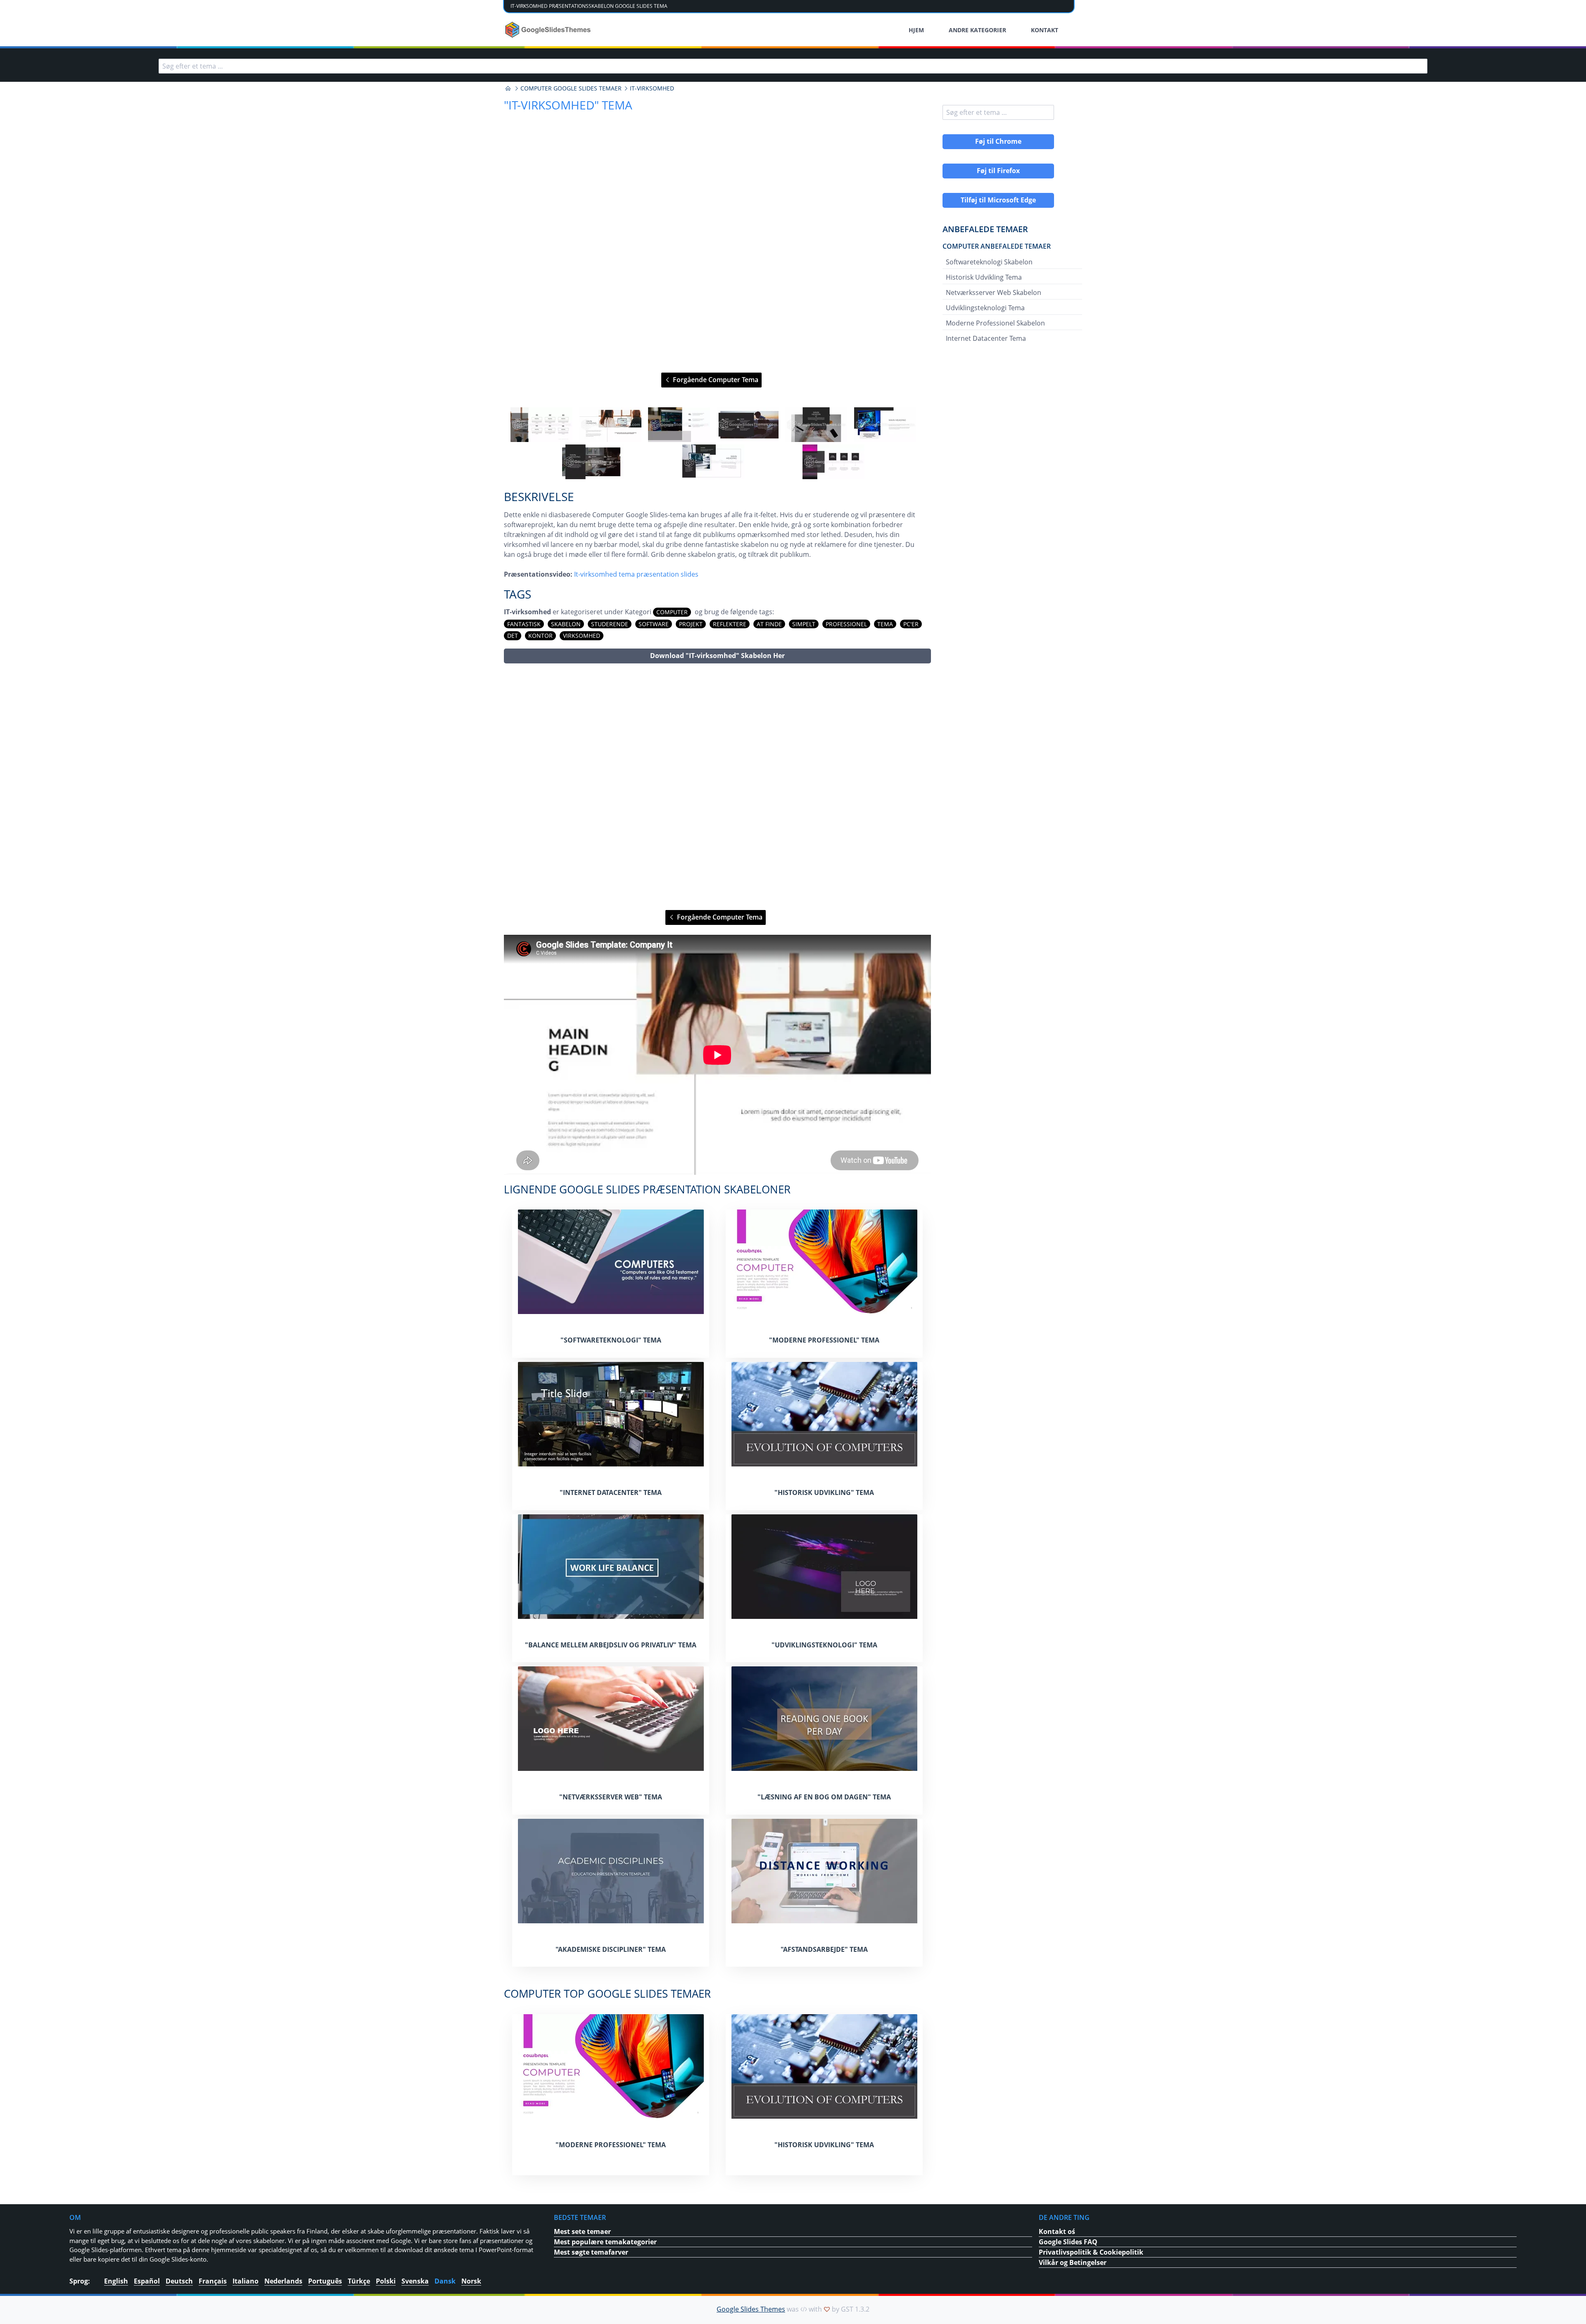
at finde (769, 624)
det (513, 636)
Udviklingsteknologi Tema (985, 308)
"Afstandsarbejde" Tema (824, 1949)
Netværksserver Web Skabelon (994, 292)
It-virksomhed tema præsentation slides (636, 574)
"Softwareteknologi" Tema (611, 1340)
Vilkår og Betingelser (1073, 2262)
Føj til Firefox (998, 171)
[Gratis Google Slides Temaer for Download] (549, 30)
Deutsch (179, 2281)
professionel (846, 624)
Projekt (691, 624)
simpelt (804, 624)
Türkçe (359, 2281)
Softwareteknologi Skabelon (989, 262)
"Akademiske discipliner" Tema (611, 1949)
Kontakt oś (1057, 2231)
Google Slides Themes (751, 2309)
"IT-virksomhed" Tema (568, 105)
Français (213, 2281)
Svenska (415, 2281)
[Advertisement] (717, 787)
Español (147, 2281)
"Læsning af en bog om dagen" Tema (824, 1797)
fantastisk (524, 624)
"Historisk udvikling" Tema (824, 1492)
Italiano (246, 2281)
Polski (386, 2281)
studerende (610, 624)
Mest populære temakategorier (605, 2242)
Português (325, 2281)
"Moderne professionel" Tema (824, 1340)
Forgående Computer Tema (715, 380)
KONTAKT (1045, 30)
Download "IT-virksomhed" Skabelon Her (717, 656)
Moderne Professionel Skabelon (995, 323)
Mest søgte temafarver (591, 2252)
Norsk (471, 2281)
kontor (540, 636)
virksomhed (582, 636)
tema (885, 624)
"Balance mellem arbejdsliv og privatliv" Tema (611, 1645)
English (116, 2281)
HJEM (916, 30)
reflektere (730, 624)
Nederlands (283, 2281)
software (654, 624)
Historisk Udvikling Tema (984, 277)
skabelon (566, 624)
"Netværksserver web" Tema (611, 1797)
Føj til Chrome (998, 141)
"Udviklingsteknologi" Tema (824, 1645)
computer (672, 612)
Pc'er (911, 624)
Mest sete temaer (582, 2231)
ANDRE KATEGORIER (977, 30)
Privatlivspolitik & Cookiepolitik (1091, 2252)
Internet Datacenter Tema (986, 338)
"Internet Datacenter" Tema (611, 1492)
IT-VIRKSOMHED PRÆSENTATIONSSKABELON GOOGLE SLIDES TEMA (589, 6)
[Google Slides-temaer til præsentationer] (508, 88)
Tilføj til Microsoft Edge (998, 200)
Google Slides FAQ (1068, 2242)
